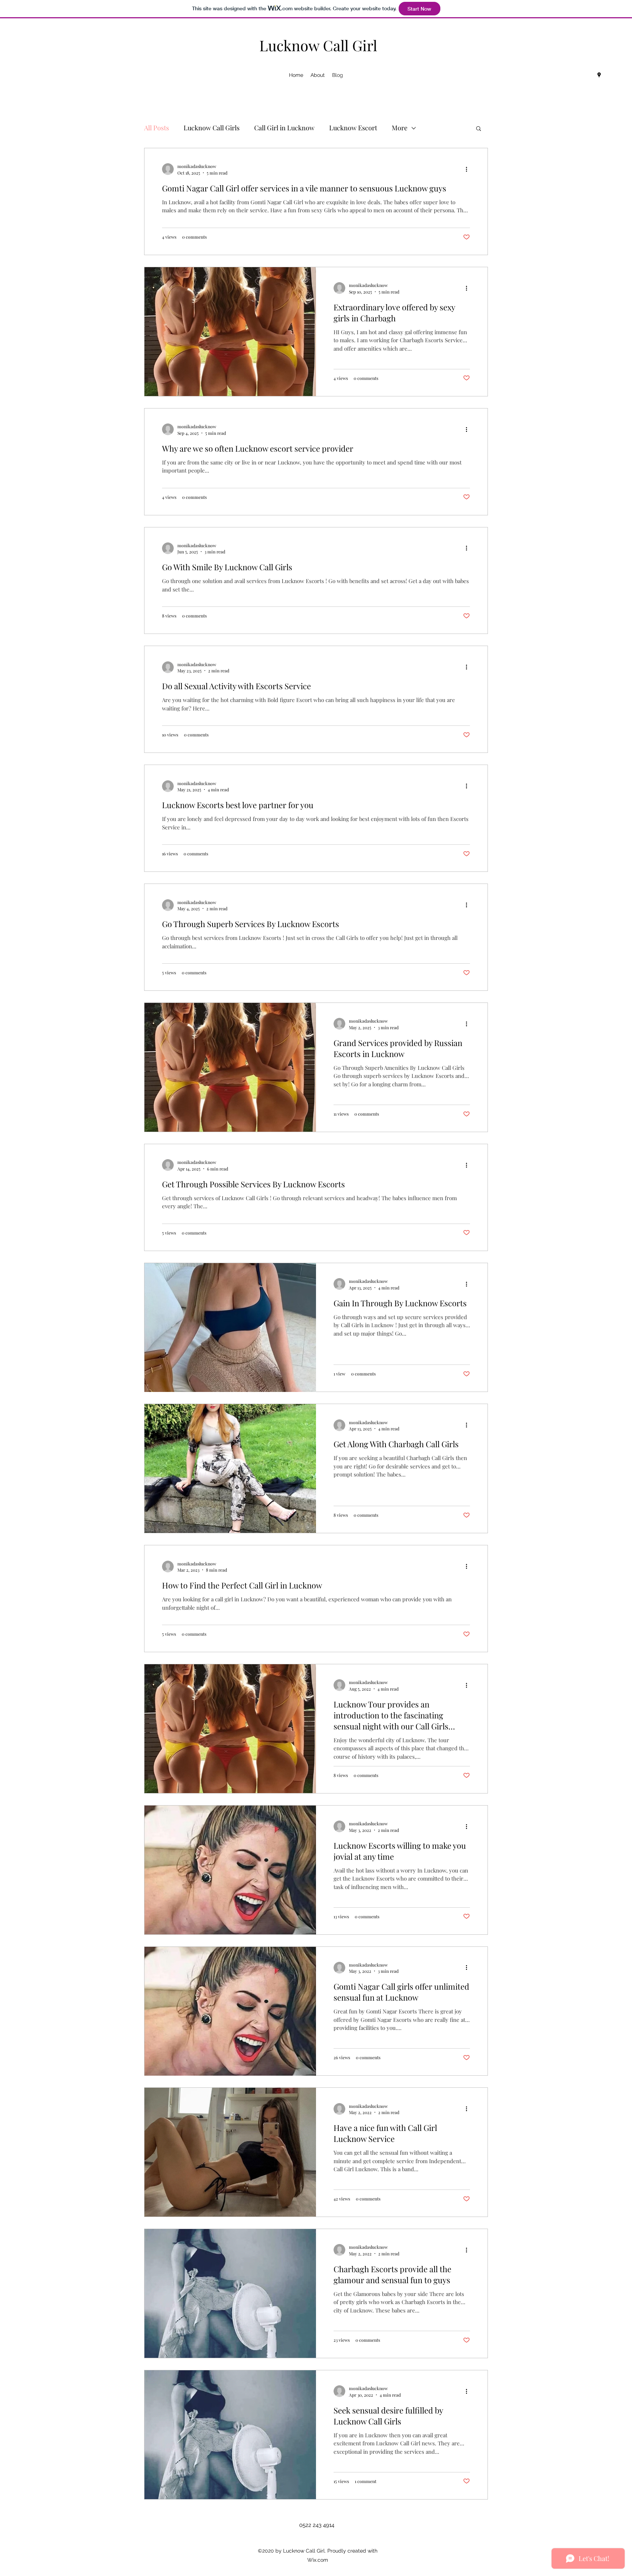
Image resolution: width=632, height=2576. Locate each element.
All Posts (157, 128)
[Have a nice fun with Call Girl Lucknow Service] (230, 2152)
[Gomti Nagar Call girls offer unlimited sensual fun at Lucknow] (230, 2011)
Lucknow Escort (353, 128)
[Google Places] (599, 75)
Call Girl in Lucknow (284, 128)
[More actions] (469, 169)
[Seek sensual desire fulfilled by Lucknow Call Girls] (230, 2435)
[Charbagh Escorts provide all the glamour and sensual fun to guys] (230, 2293)
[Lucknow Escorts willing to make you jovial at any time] (230, 1870)
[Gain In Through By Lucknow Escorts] (230, 1328)
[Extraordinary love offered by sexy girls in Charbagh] (230, 332)
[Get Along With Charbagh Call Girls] (230, 1468)
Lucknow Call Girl (318, 45)
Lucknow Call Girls (212, 128)
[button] (479, 129)
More (400, 128)
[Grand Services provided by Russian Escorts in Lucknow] (230, 1067)
